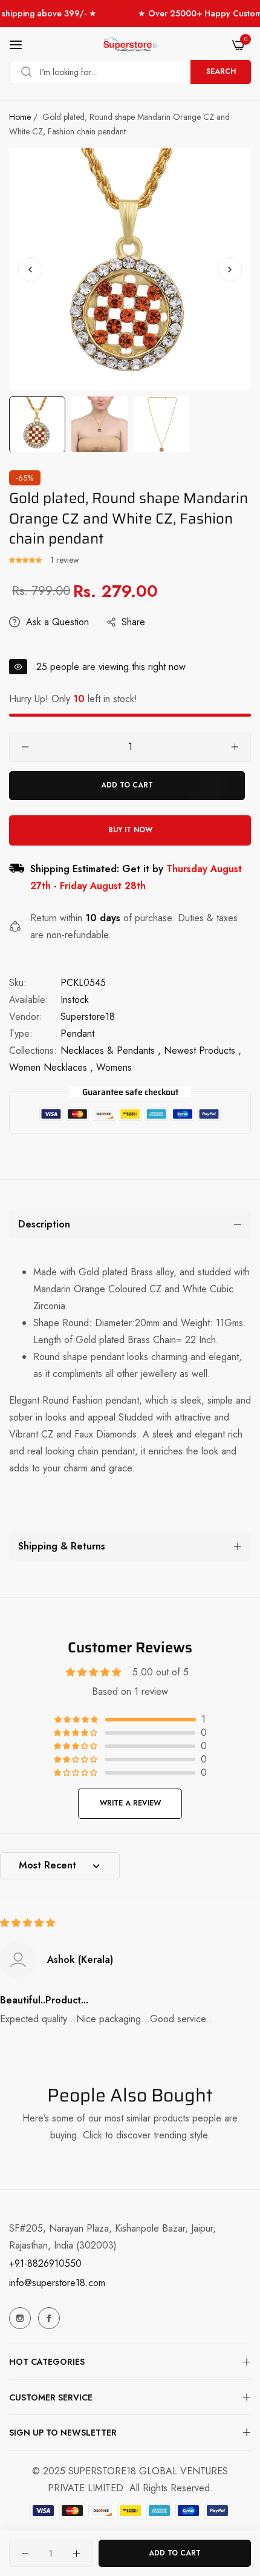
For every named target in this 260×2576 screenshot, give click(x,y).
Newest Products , (203, 1050)
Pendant (77, 1033)
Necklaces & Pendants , (111, 1050)
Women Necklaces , (51, 1067)
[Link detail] (20, 2318)
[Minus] (25, 747)
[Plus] (235, 747)
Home (20, 117)
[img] (28, 1923)
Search (221, 71)
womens (114, 1067)
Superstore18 (88, 1017)
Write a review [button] (130, 1803)
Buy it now (130, 830)
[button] (230, 269)
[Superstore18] (130, 45)
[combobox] (130, 72)
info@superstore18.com (57, 2283)
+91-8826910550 (45, 2263)
